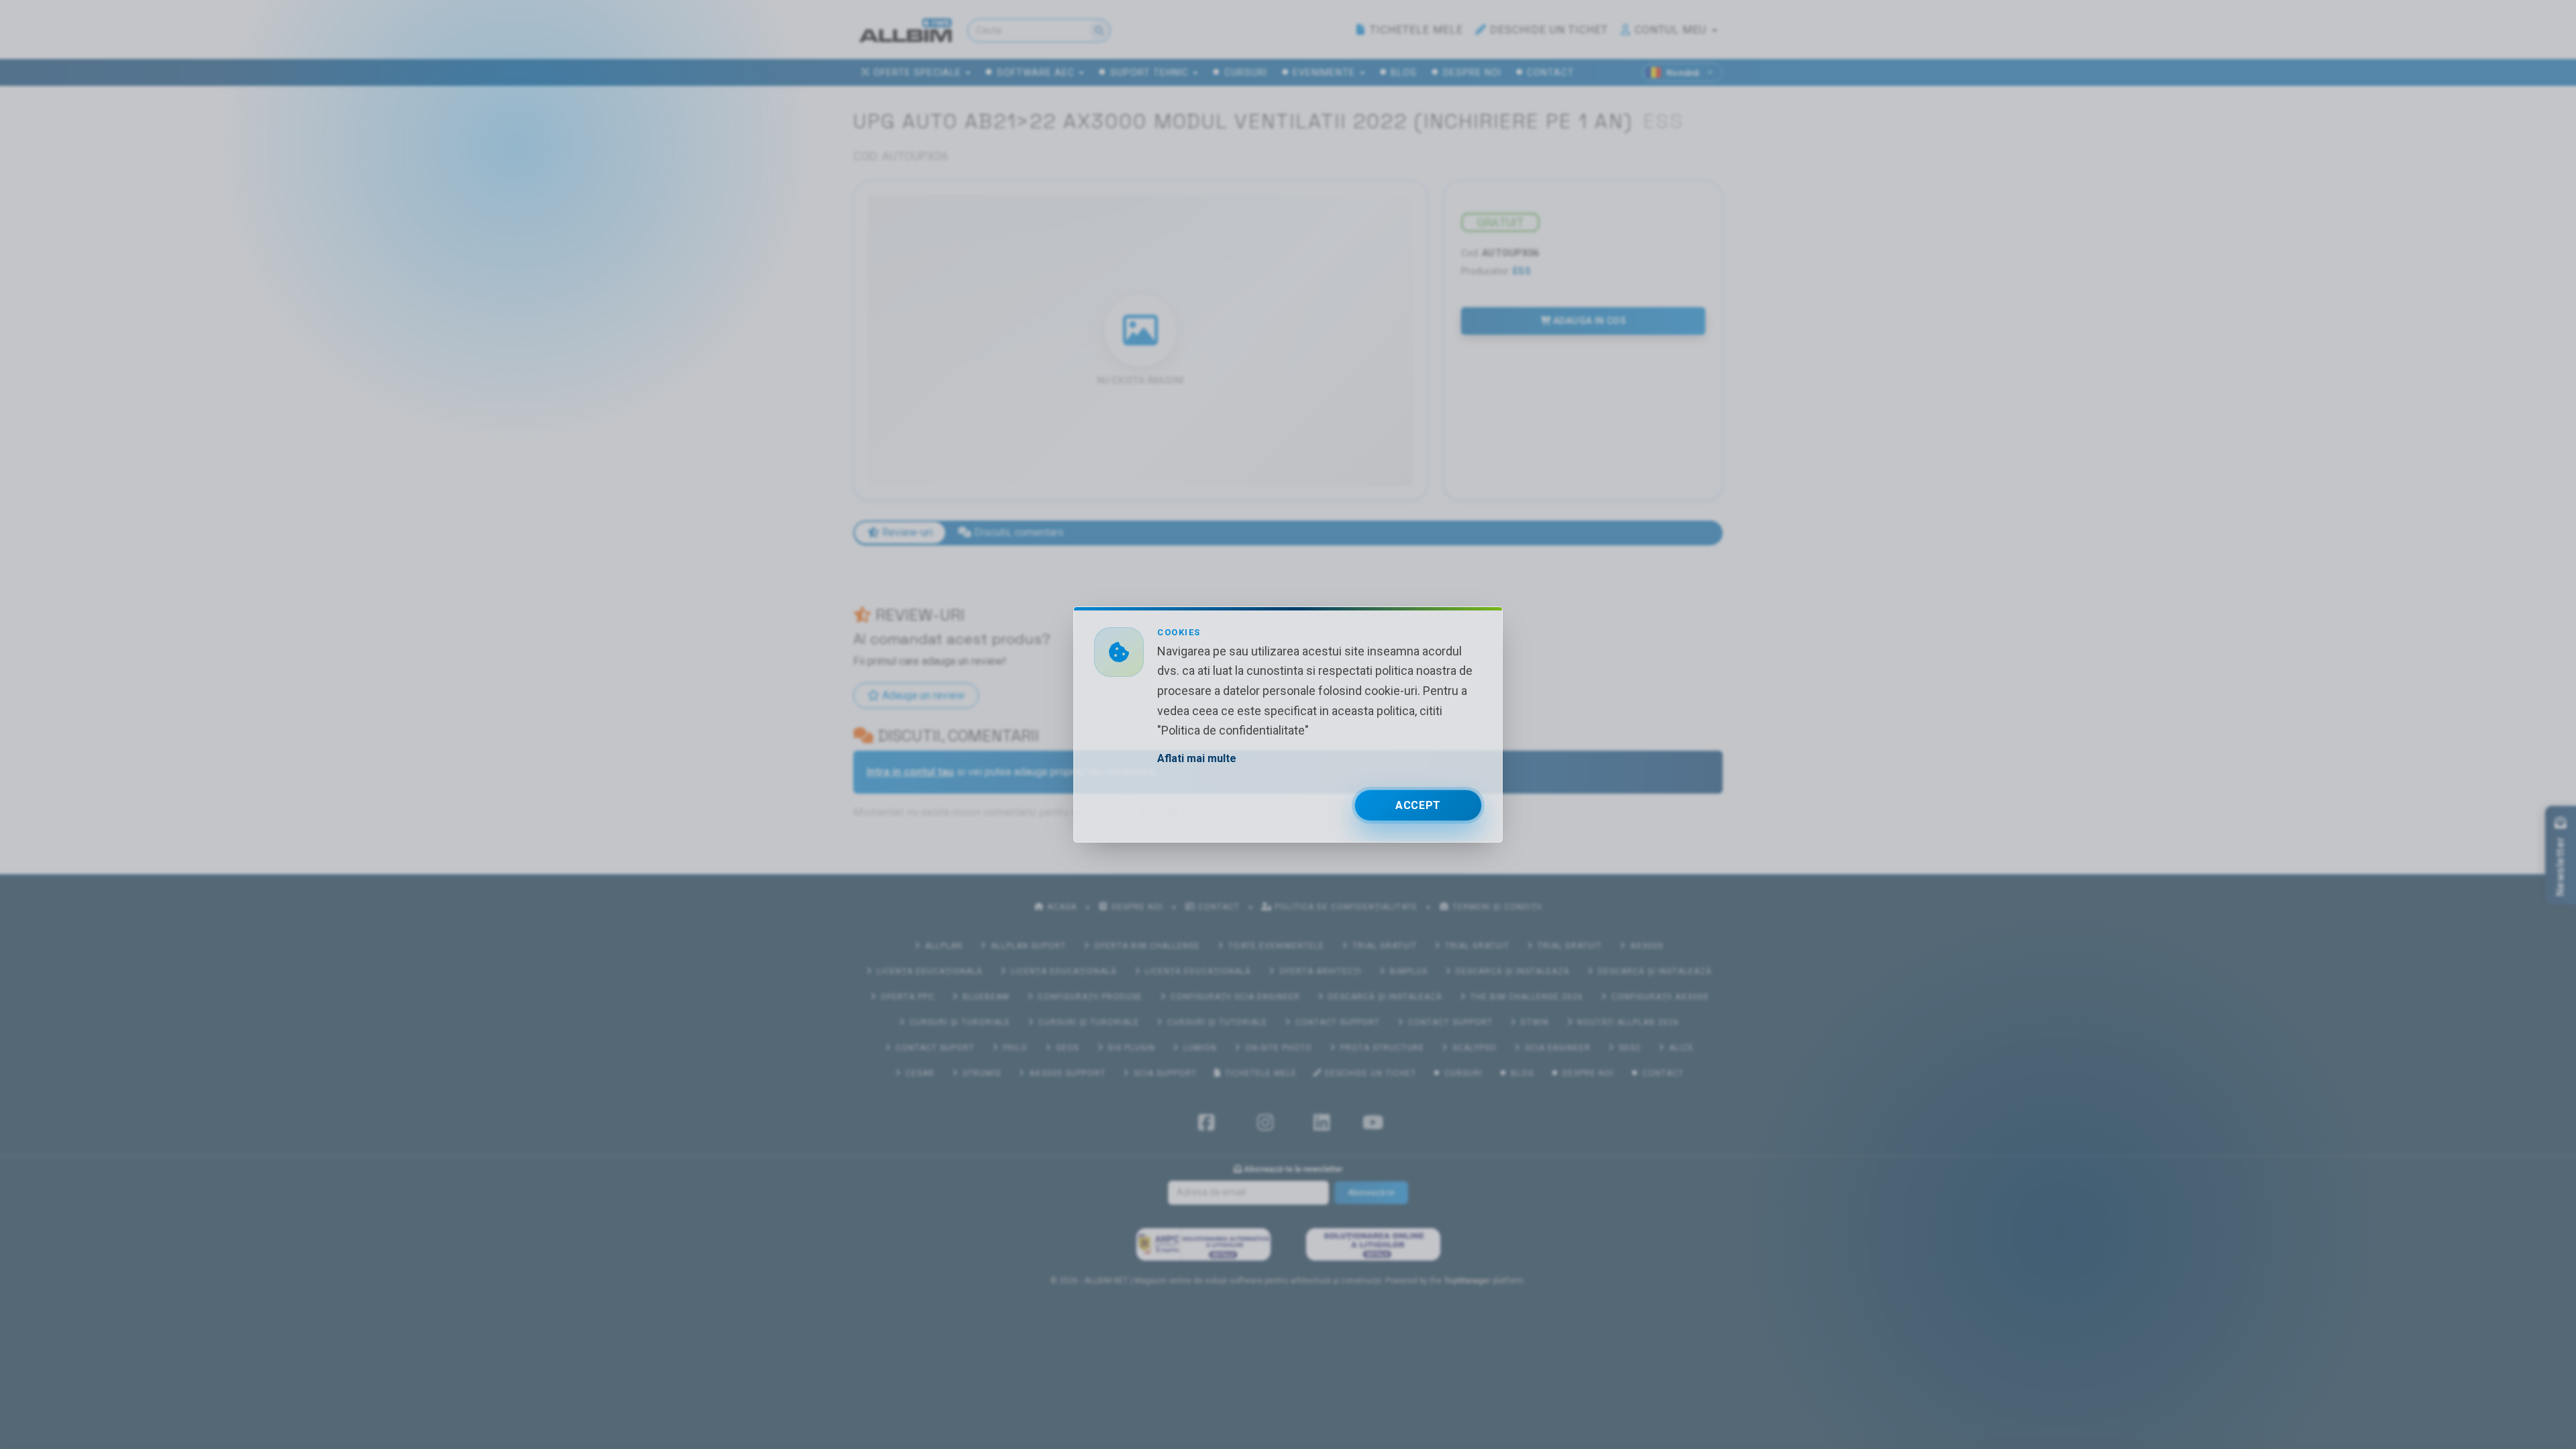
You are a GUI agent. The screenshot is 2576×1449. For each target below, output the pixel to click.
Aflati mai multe (1197, 758)
